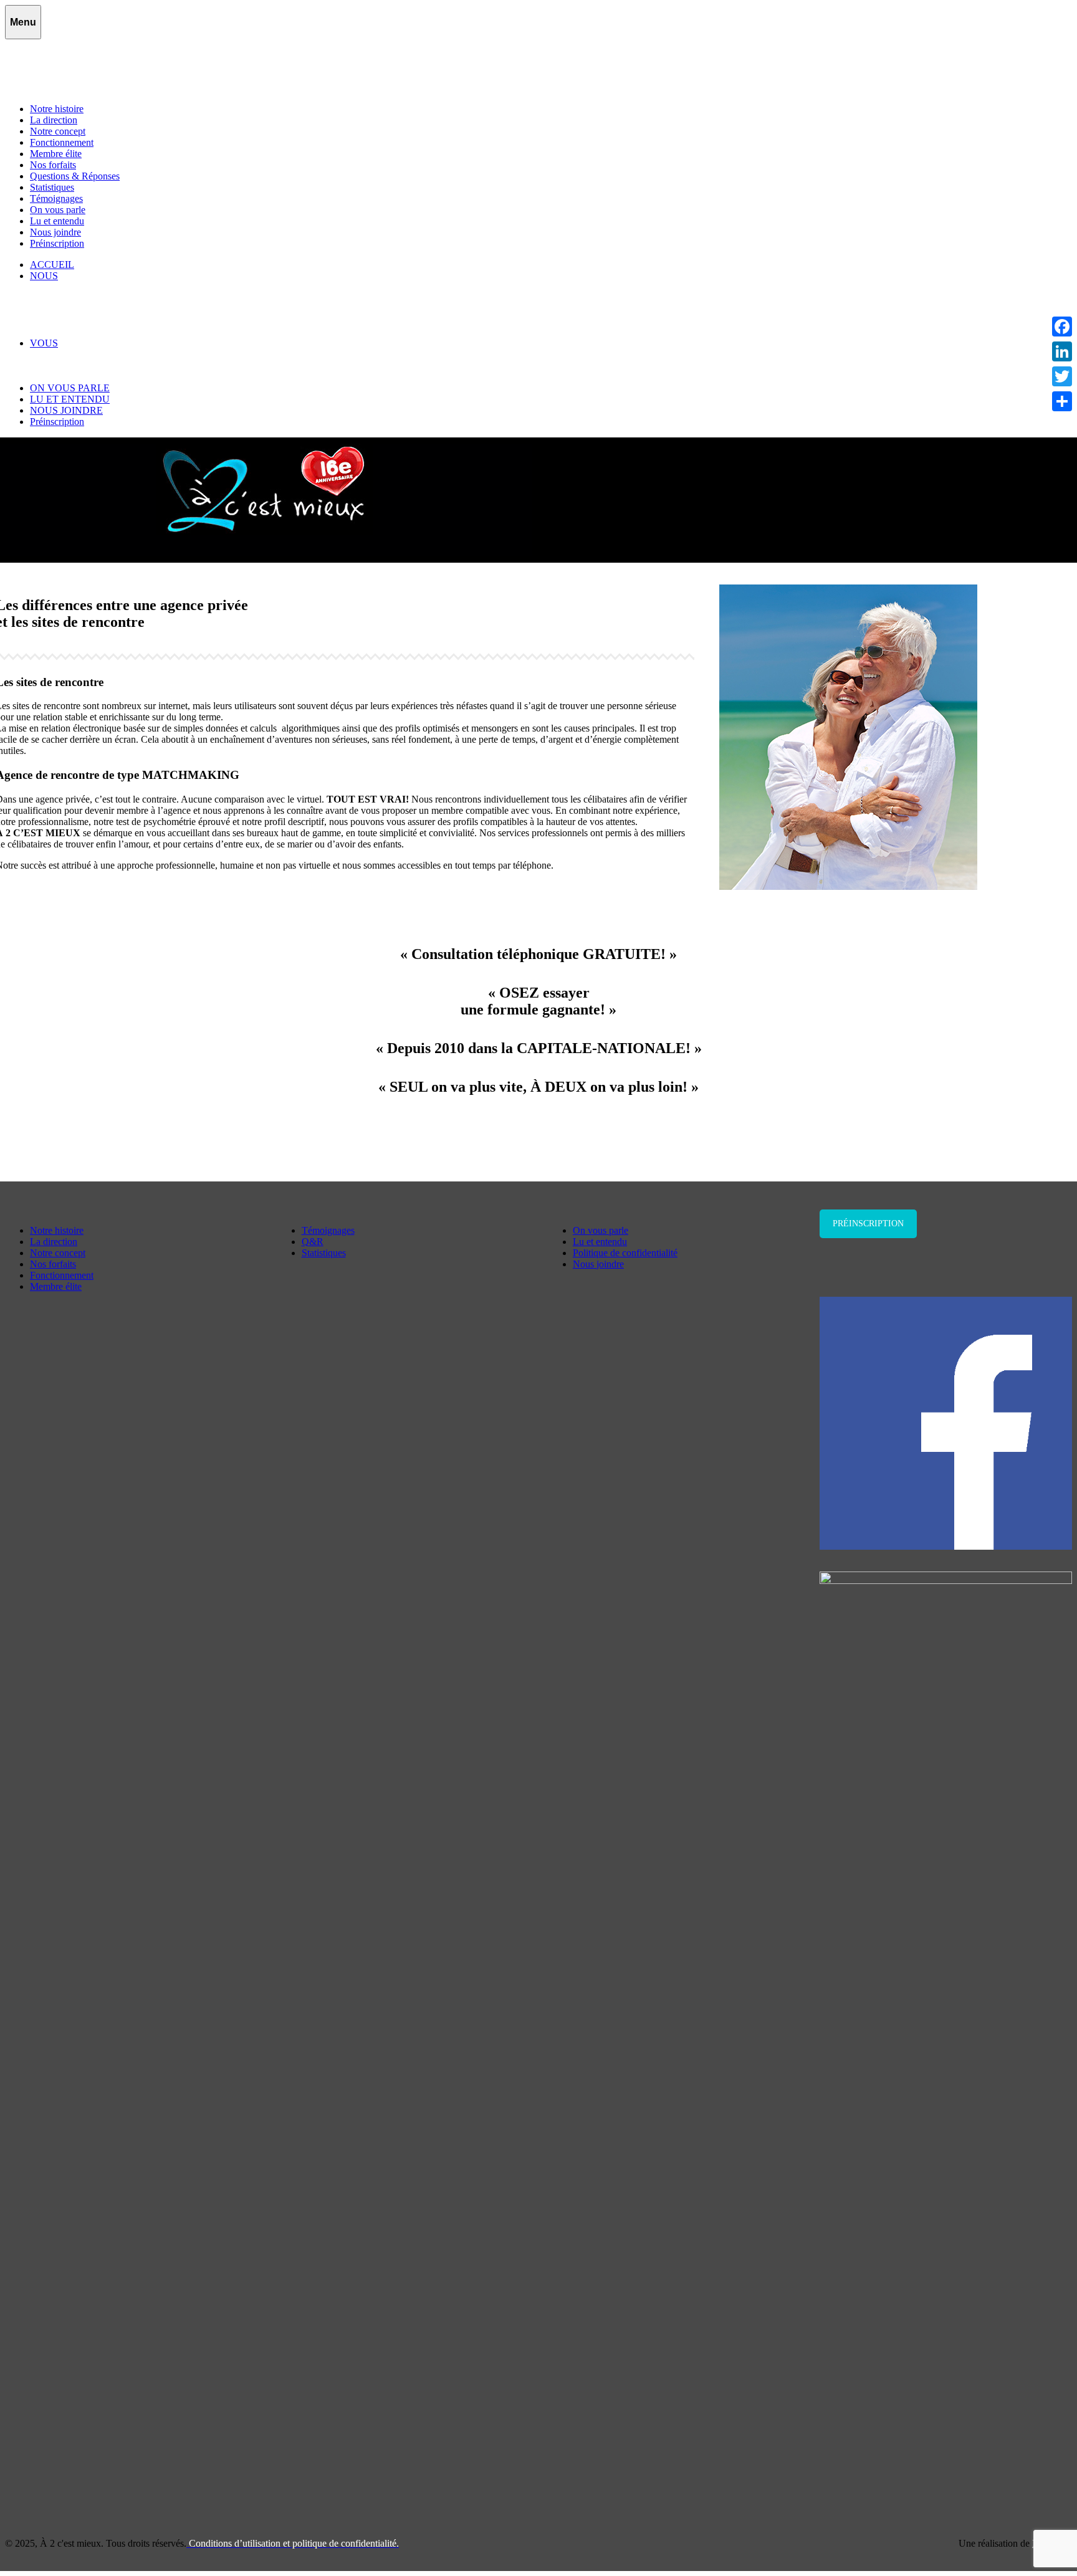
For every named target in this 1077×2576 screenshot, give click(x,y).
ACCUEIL (52, 265)
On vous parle (58, 210)
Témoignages (56, 198)
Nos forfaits (53, 165)
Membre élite (56, 154)
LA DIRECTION (90, 287)
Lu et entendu (57, 221)
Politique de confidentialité (625, 1253)
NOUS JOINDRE (66, 410)
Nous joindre (55, 232)
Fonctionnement (62, 142)
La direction (54, 120)
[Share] (1062, 401)
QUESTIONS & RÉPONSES (115, 365)
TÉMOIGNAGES (92, 354)
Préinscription (57, 243)
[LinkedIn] (1062, 351)
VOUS (44, 343)
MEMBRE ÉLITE (92, 321)
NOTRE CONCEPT (97, 298)
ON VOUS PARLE (70, 388)
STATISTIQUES (89, 377)
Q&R (313, 1242)
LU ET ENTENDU (70, 399)
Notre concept (58, 131)
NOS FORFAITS (90, 332)
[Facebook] (1062, 327)
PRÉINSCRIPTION (538, 1131)
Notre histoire (57, 109)
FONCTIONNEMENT (102, 309)
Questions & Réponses (75, 176)
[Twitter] (1062, 376)
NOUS (44, 276)
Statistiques (52, 187)
